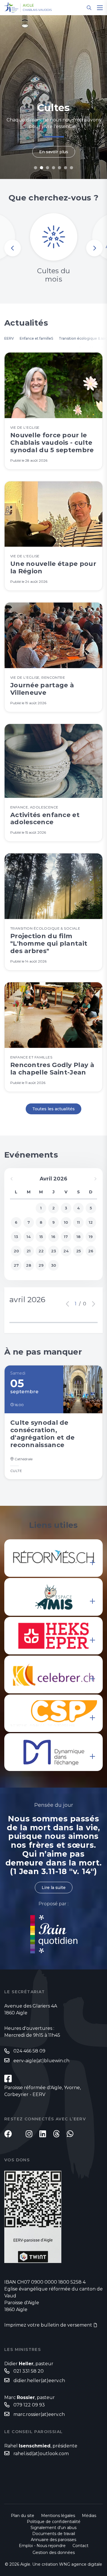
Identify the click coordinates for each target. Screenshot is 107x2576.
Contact (80, 2546)
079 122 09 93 (29, 2405)
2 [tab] (42, 168)
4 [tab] (53, 168)
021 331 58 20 (29, 2371)
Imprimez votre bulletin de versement (48, 2325)
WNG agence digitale (81, 2564)
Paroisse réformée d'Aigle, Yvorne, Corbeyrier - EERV (43, 2091)
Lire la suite (54, 1888)
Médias (89, 2516)
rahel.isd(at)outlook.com (41, 2454)
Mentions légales (58, 2516)
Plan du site (23, 2516)
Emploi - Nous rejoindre (42, 2546)
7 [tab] (71, 168)
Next (94, 248)
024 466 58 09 (29, 2051)
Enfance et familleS (36, 338)
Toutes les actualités (53, 1109)
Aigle (29, 5)
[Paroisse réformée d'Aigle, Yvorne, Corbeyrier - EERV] (8, 2079)
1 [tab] (36, 168)
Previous (13, 248)
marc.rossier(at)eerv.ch (39, 2414)
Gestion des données (54, 2553)
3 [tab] (48, 168)
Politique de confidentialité (54, 2522)
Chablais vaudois (37, 10)
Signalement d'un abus (53, 2528)
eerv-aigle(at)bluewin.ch (41, 2061)
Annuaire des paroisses (53, 2540)
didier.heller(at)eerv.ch (39, 2381)
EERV (9, 338)
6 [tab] (65, 168)
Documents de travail (54, 2534)
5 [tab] (59, 168)
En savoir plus (54, 152)
